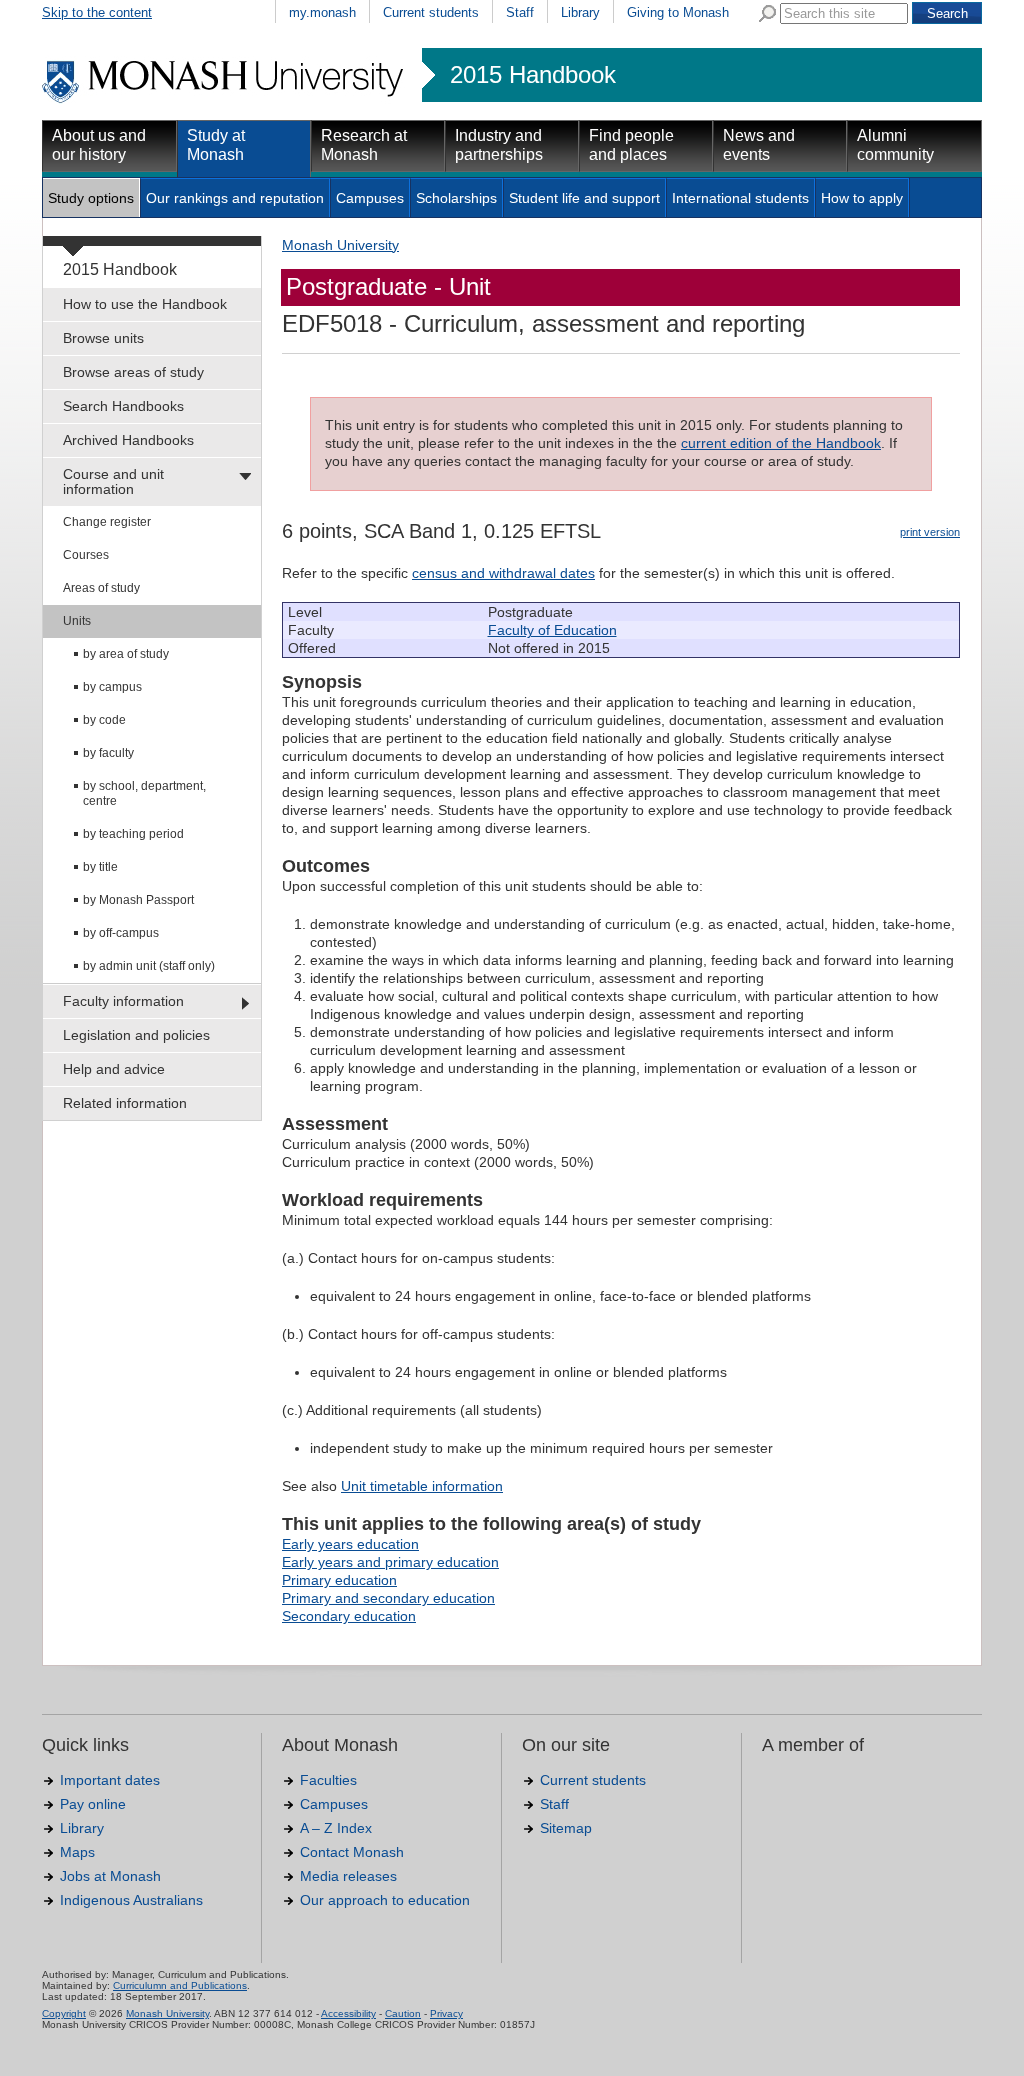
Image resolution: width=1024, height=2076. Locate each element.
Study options (91, 198)
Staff (520, 12)
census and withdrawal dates (503, 573)
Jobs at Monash (110, 1876)
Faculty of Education (552, 630)
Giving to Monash (678, 12)
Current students (431, 12)
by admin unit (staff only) (149, 966)
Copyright (64, 2013)
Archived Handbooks (128, 440)
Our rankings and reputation (235, 198)
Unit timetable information (422, 1486)
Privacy (446, 2013)
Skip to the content (97, 12)
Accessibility (348, 2013)
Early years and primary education (390, 1562)
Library (580, 12)
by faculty (108, 753)
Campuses (370, 198)
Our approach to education (385, 1900)
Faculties (328, 1780)
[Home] (224, 100)
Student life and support (584, 198)
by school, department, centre (144, 793)
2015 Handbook (533, 75)
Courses (86, 555)
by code (104, 720)
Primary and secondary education (388, 1598)
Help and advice (114, 1069)
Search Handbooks (123, 406)
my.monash (322, 12)
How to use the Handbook (145, 304)
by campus (112, 687)
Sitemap (566, 1828)
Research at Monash (364, 145)
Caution (403, 2013)
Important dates (110, 1780)
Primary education (339, 1580)
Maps (77, 1852)
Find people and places (631, 145)
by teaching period (133, 834)
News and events (759, 145)
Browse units (103, 338)
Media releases (348, 1876)
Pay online (93, 1804)
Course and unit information (113, 481)
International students (740, 198)
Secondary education (349, 1616)
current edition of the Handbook (781, 443)
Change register (107, 522)
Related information (125, 1103)
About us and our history (99, 145)
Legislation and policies (136, 1035)
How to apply (862, 198)
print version (930, 532)
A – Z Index (336, 1828)
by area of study (126, 654)
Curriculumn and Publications (180, 1985)
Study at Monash (216, 145)
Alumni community (895, 145)
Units (77, 621)
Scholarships (456, 198)
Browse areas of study (133, 372)
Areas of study (101, 588)
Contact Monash (352, 1852)
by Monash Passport (138, 900)
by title (100, 867)
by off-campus (121, 933)
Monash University (340, 245)
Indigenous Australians (131, 1900)
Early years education (350, 1544)
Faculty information (123, 1001)
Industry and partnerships (499, 145)
